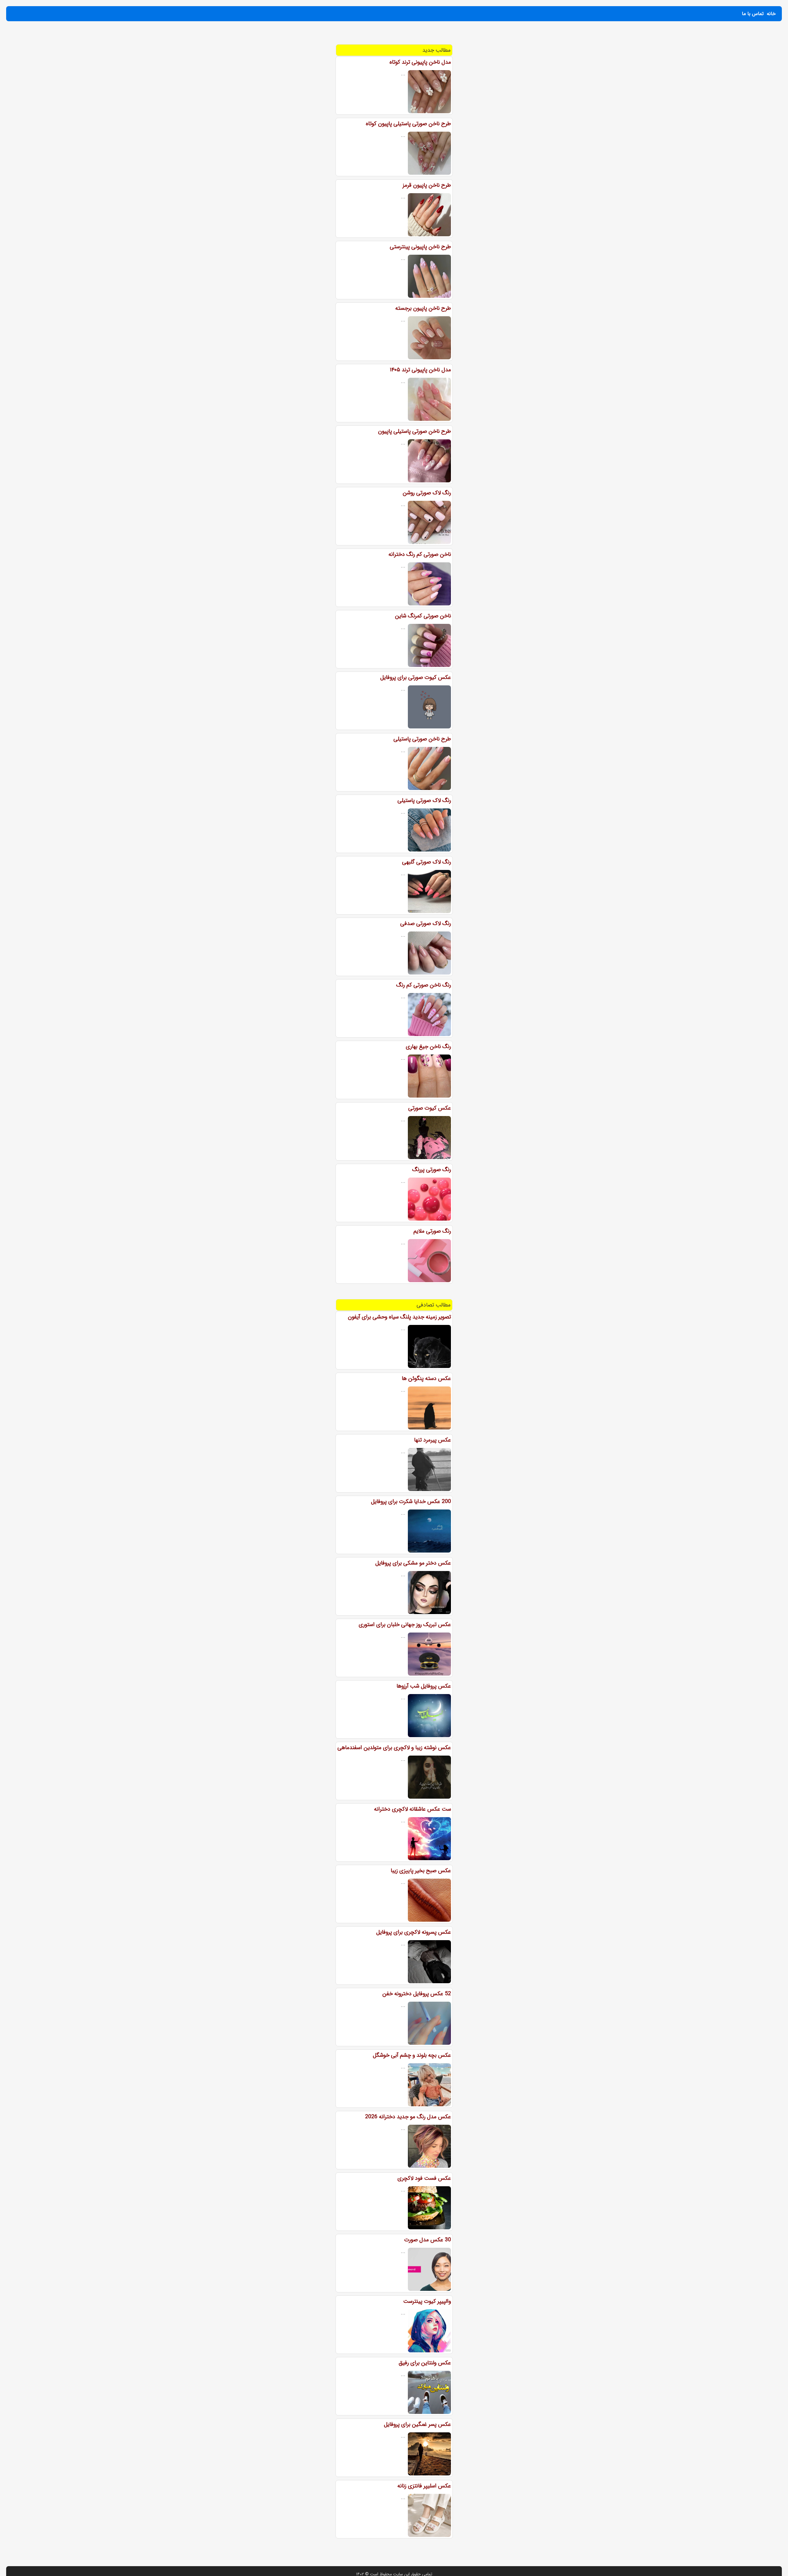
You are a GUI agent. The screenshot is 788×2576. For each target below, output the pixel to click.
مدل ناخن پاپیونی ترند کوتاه (420, 62)
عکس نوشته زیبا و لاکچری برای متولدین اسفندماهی (394, 1748)
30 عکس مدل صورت (428, 2240)
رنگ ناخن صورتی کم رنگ (424, 985)
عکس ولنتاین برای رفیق (425, 2363)
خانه (771, 14)
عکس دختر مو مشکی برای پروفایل (413, 1563)
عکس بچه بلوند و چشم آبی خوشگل (412, 2055)
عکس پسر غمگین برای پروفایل (417, 2424)
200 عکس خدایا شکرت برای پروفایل (411, 1501)
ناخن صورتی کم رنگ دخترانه (420, 554)
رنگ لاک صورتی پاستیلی (424, 800)
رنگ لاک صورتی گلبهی (426, 862)
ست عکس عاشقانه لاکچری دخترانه (412, 1809)
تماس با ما (753, 14)
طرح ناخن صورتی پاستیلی (422, 739)
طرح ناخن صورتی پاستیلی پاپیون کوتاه (408, 124)
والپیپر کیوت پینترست (427, 2301)
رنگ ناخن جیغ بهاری (428, 1047)
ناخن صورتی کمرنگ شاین (423, 616)
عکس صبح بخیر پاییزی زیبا (421, 1871)
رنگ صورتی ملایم (432, 1231)
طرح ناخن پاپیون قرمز (427, 185)
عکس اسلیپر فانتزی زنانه (424, 2486)
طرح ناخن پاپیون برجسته (423, 308)
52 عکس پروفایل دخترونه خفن (417, 1994)
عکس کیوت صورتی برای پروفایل (416, 677)
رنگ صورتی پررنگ (432, 1170)
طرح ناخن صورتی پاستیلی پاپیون (414, 431)
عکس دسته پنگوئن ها (426, 1378)
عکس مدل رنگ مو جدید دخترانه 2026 (408, 2117)
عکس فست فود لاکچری (424, 2178)
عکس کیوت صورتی (430, 1108)
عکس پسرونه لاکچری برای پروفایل (414, 1932)
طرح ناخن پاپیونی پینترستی (420, 247)
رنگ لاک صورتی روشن (427, 493)
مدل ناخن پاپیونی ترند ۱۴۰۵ (420, 370)
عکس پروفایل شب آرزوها (424, 1686)
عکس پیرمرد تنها (432, 1440)
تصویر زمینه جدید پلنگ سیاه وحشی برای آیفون (399, 1317)
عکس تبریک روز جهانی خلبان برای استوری (405, 1625)
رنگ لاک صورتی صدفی (426, 923)
